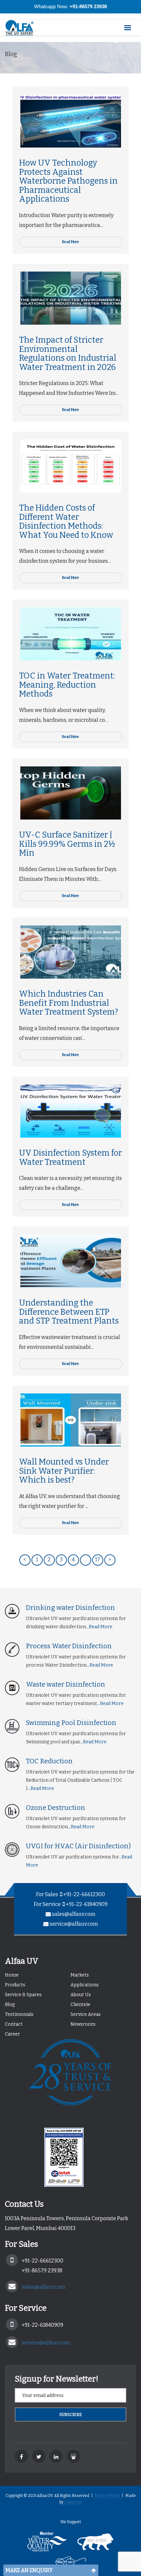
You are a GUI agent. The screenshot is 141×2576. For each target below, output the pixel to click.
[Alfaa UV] (23, 28)
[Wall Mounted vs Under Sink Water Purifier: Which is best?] (71, 1420)
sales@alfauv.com (74, 1914)
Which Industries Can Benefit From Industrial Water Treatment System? (69, 1003)
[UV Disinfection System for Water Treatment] (71, 1111)
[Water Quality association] (47, 2544)
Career (12, 2034)
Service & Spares (23, 1995)
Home (12, 1975)
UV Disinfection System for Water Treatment (70, 1158)
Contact (14, 2024)
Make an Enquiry (29, 2570)
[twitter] (39, 2456)
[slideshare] (73, 2456)
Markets (80, 1975)
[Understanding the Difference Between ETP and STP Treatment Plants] (71, 1261)
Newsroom (83, 2024)
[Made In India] (95, 2544)
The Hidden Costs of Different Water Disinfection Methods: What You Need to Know (66, 522)
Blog (10, 2005)
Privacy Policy (107, 2496)
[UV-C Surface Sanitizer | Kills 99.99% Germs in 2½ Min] (71, 793)
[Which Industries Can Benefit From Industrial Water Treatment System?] (71, 952)
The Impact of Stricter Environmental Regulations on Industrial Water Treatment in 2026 (68, 354)
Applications (85, 1985)
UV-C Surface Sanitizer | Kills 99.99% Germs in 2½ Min (67, 844)
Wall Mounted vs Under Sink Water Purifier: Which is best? (64, 1471)
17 (98, 1560)
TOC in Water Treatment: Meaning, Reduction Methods (67, 685)
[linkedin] (56, 2456)
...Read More (99, 1627)
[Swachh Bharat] (71, 2564)
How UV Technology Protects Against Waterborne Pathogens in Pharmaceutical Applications (68, 181)
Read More (70, 242)
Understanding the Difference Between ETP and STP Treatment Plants (69, 1312)
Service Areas (86, 2014)
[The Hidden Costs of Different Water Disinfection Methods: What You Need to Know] (71, 466)
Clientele (80, 2005)
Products (15, 1985)
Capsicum (73, 2502)
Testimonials (19, 2014)
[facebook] (21, 2456)
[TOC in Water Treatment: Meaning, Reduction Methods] (71, 634)
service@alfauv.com (74, 1924)
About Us (81, 1995)
